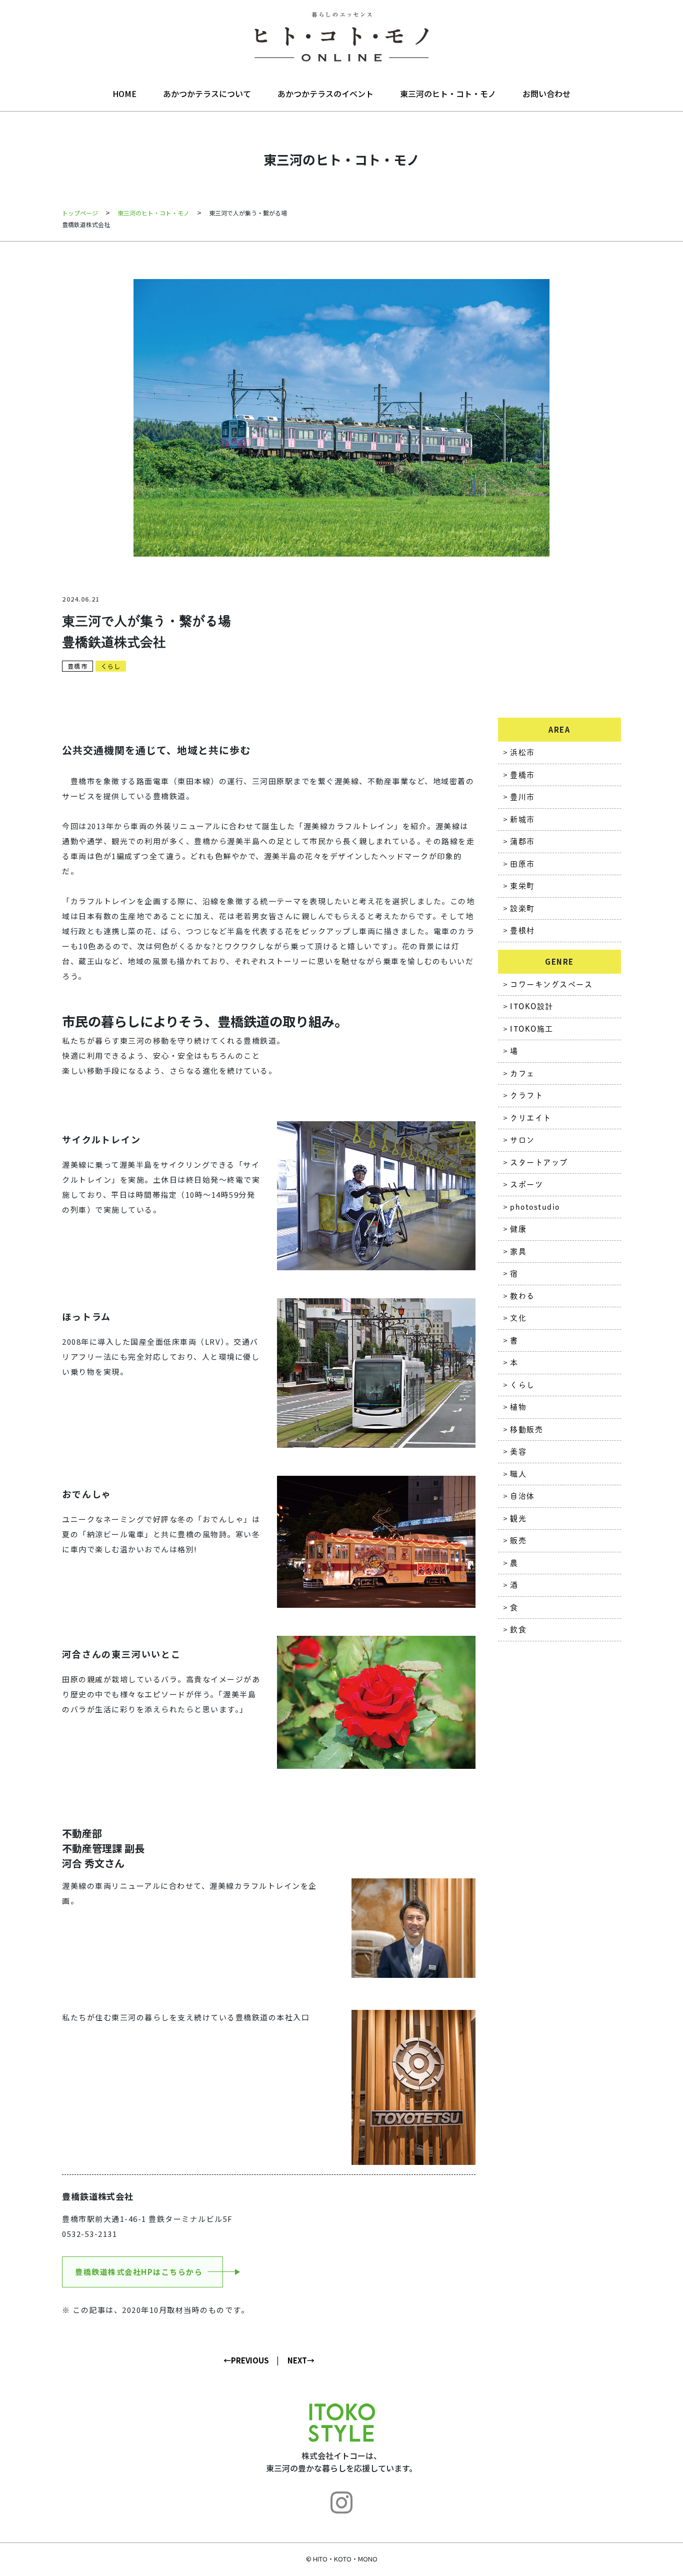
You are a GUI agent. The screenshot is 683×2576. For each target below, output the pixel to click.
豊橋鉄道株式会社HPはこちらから (139, 2272)
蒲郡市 (522, 841)
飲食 (518, 1630)
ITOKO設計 (532, 1006)
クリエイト (531, 1118)
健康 (518, 1229)
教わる (522, 1296)
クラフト (526, 1095)
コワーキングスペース (551, 984)
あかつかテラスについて (207, 94)
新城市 (522, 819)
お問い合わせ (546, 94)
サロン (522, 1140)
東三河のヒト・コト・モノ (448, 94)
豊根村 (522, 930)
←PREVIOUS (246, 2360)
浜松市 (522, 752)
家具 (518, 1251)
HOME (124, 94)
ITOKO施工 (532, 1029)
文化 (518, 1318)
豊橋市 (77, 666)
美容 (518, 1452)
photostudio (535, 1207)
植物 (518, 1407)
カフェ (522, 1073)
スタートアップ (539, 1162)
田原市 (522, 864)
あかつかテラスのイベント (325, 94)
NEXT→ (301, 2360)
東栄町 (522, 886)
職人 (518, 1474)
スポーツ (526, 1184)
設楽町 (522, 908)
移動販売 (526, 1430)
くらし (111, 666)
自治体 (522, 1496)
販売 (518, 1541)
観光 (518, 1519)
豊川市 (522, 797)
